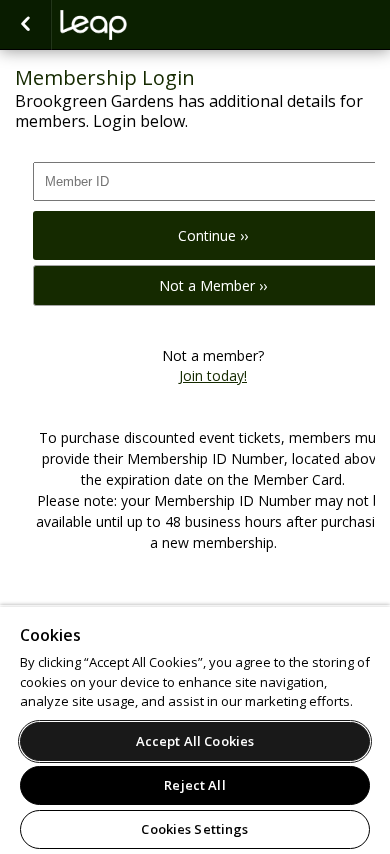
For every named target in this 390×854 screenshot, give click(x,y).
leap (160, 25)
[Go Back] (25, 25)
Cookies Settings (194, 829)
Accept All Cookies (195, 741)
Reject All (194, 785)
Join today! (213, 375)
